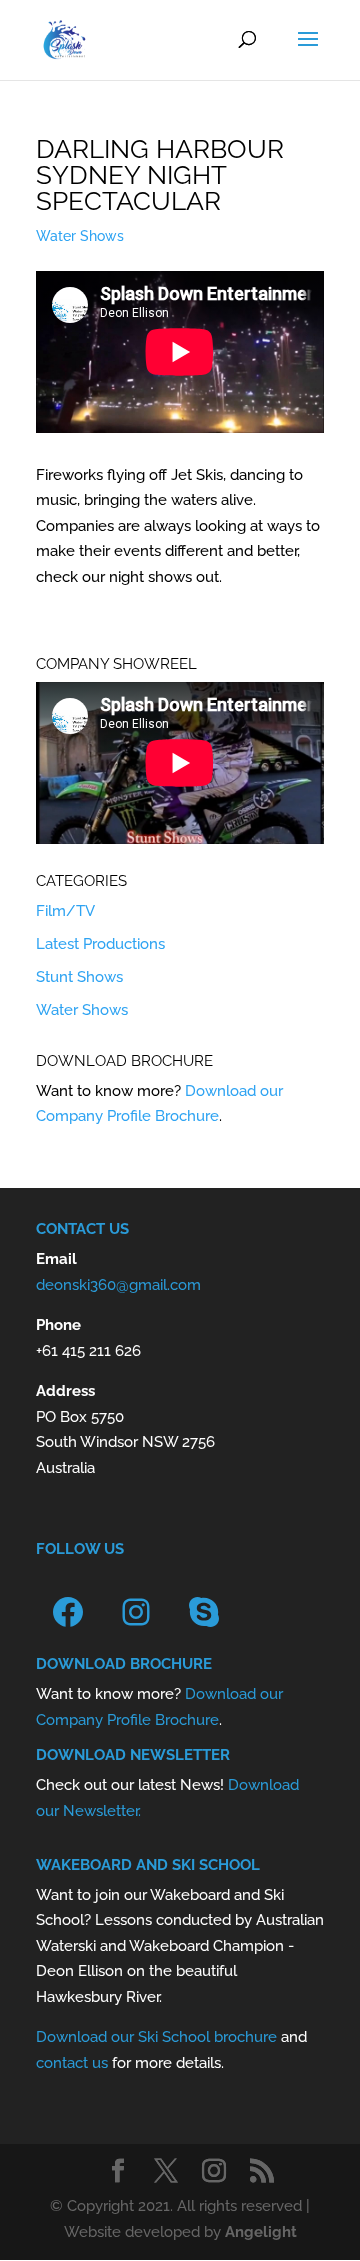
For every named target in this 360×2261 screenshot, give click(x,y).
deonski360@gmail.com (118, 1285)
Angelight (261, 2232)
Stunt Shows (79, 977)
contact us (72, 2063)
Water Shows (80, 236)
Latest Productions (100, 944)
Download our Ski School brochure (156, 2037)
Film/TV (65, 911)
